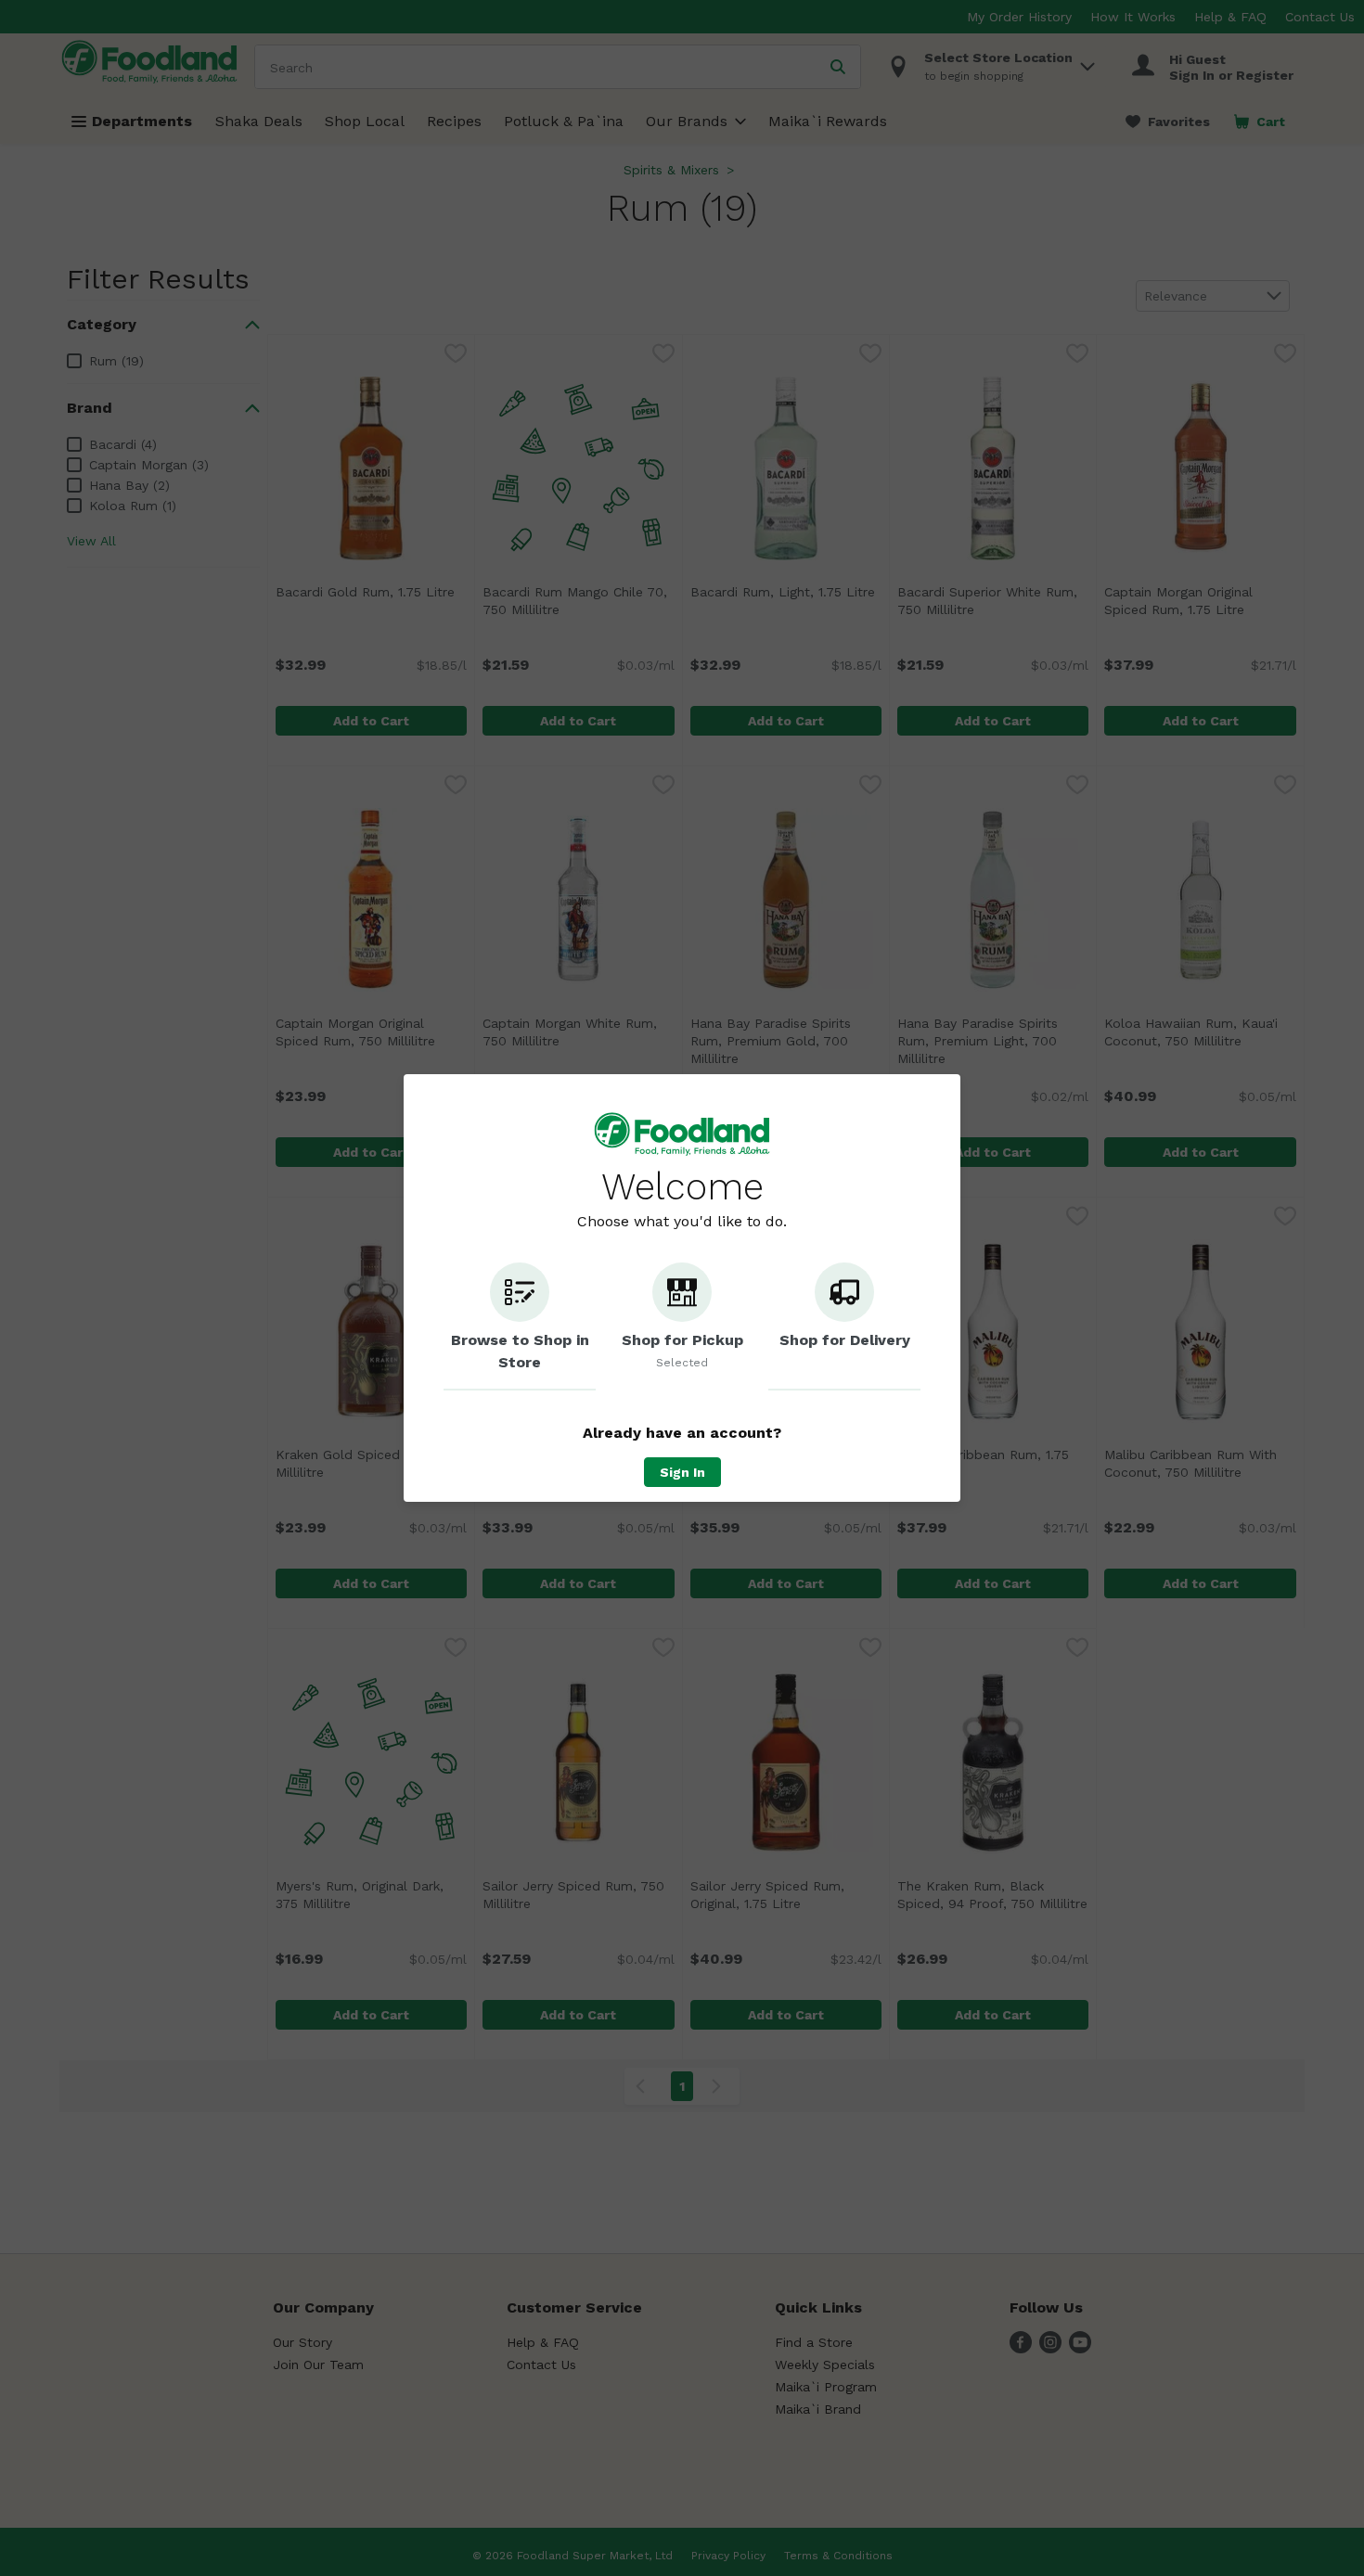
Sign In (682, 1472)
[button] (520, 1326)
